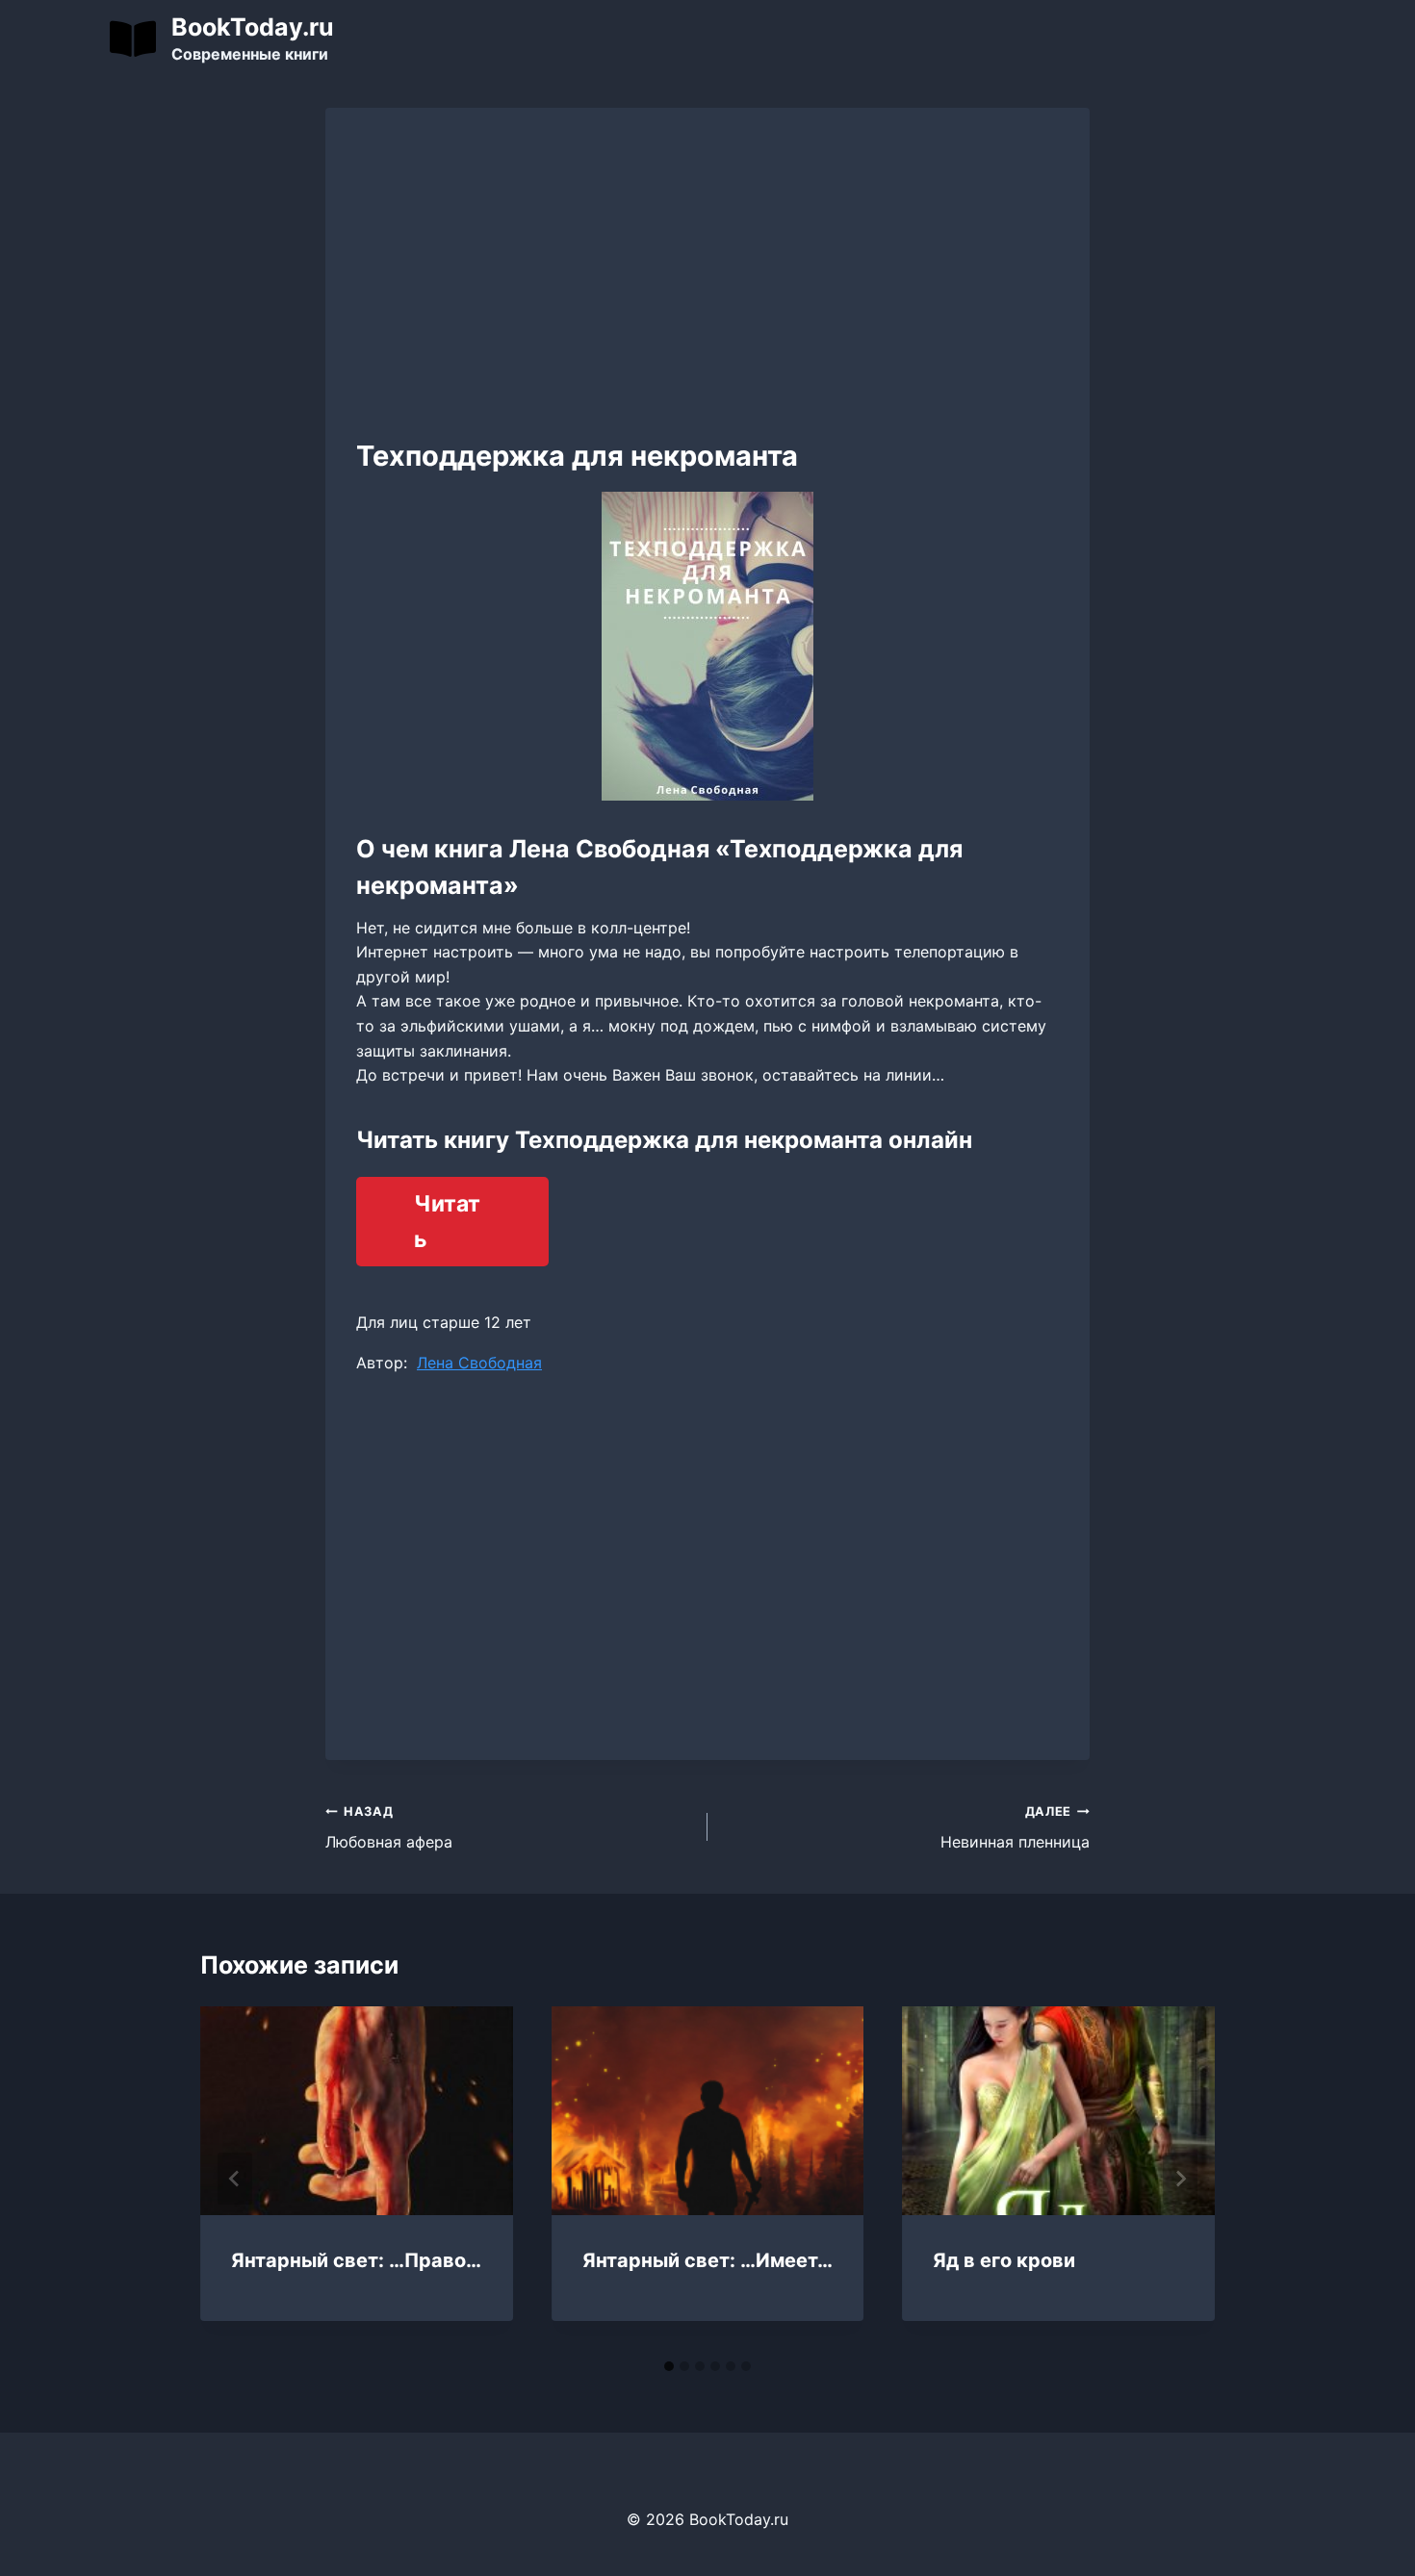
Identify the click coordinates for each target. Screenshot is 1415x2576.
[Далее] (1180, 2179)
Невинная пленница (1015, 1828)
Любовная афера (389, 1828)
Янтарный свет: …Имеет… (707, 2260)
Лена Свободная (479, 1363)
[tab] (669, 2366)
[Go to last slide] (235, 2179)
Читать (447, 1222)
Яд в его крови (1004, 2260)
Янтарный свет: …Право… (356, 2260)
